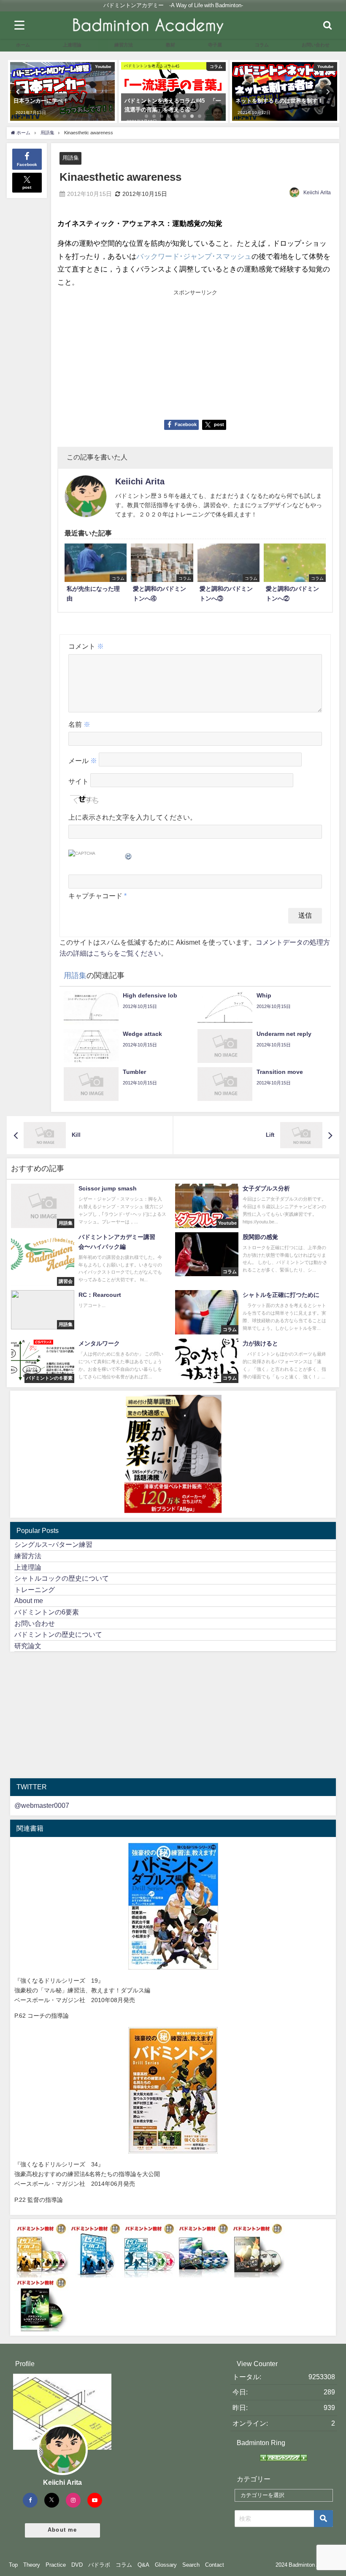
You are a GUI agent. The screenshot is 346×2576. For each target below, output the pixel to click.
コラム (124, 2565)
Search (191, 2565)
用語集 (71, 158)
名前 (79, 724)
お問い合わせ (35, 1623)
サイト (78, 782)
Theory (32, 2565)
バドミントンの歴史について (58, 1634)
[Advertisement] (126, 354)
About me (29, 1600)
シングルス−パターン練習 (53, 1544)
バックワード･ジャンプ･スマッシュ (194, 256)
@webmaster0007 (42, 1805)
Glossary (166, 2565)
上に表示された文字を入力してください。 (132, 817)
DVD (77, 2565)
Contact (215, 2565)
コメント (86, 646)
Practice (56, 2565)
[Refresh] (129, 855)
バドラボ (99, 2565)
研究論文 (28, 1646)
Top (13, 2565)
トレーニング (35, 1590)
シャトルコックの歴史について (62, 1578)
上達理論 (28, 1567)
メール (83, 761)
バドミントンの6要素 (47, 1612)
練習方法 (28, 1556)
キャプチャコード (95, 896)
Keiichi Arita (317, 193)
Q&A (143, 2565)
